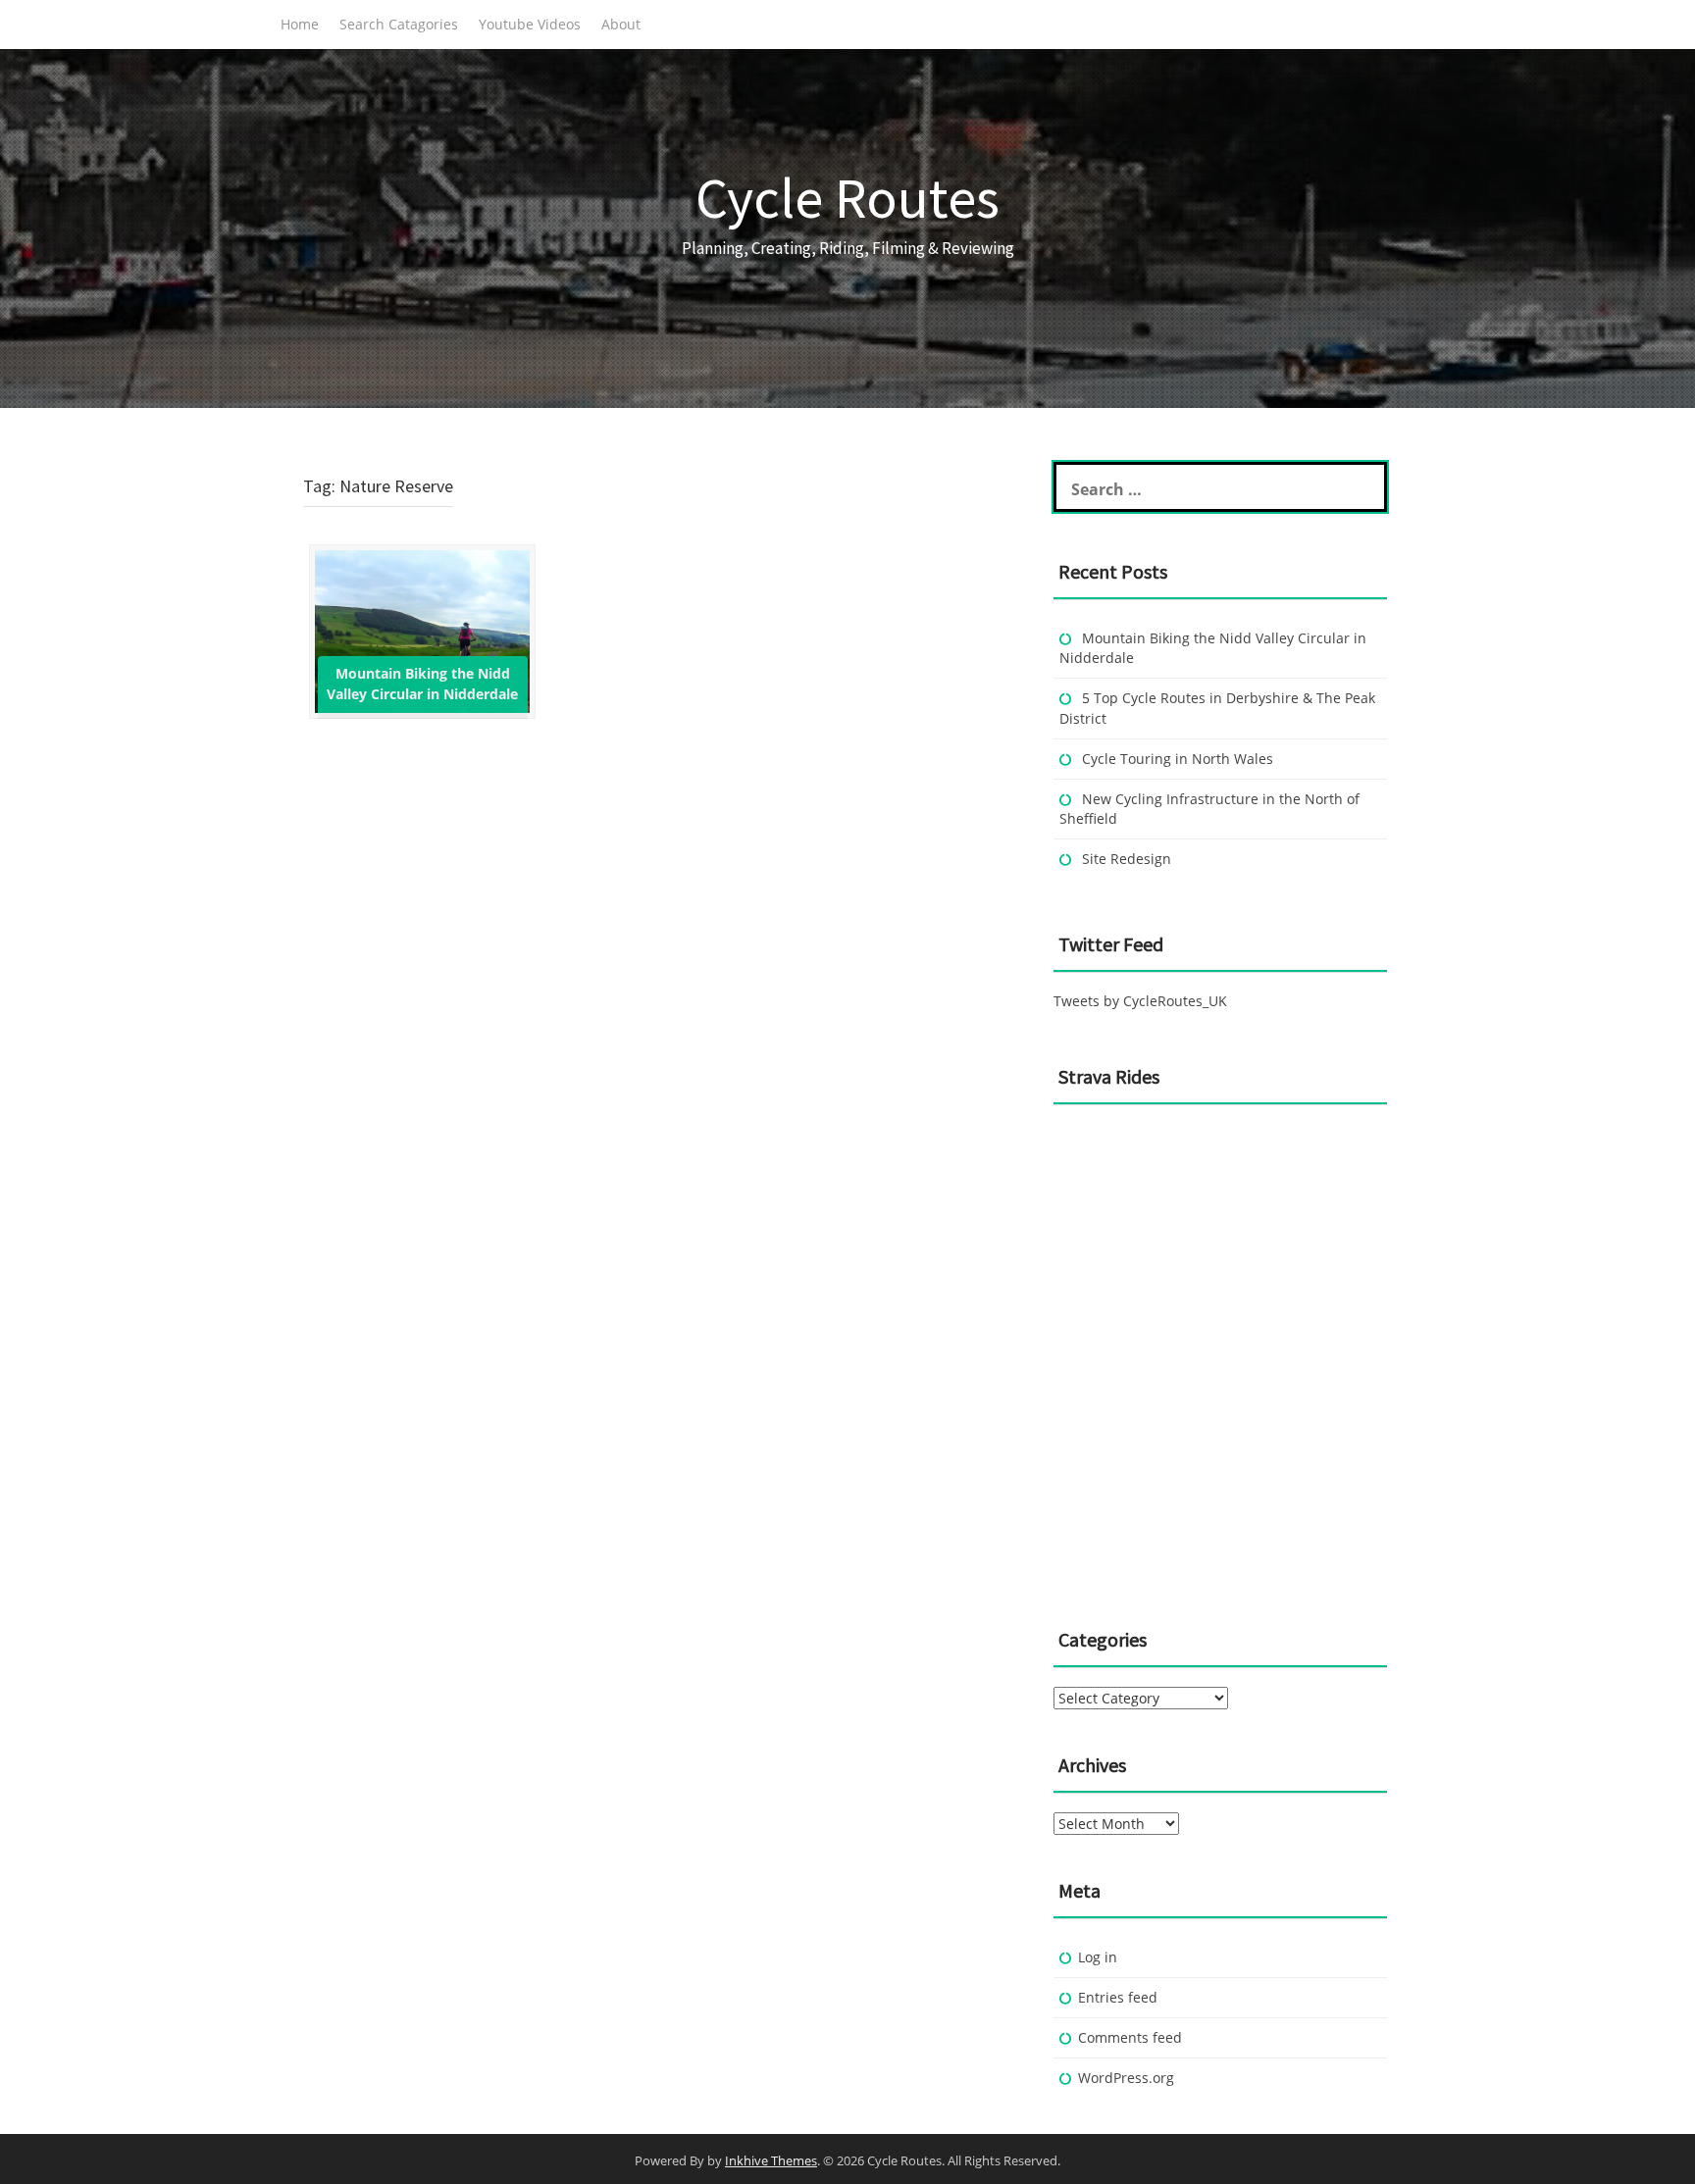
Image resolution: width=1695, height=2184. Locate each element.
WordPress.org (1126, 2078)
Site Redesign (1127, 859)
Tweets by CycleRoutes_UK (1140, 1001)
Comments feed (1130, 2037)
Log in (1098, 1957)
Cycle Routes (847, 198)
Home (300, 24)
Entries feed (1118, 1997)
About (621, 24)
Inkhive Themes (771, 2160)
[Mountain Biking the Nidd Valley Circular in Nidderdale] (422, 630)
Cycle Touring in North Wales (1178, 759)
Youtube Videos (530, 24)
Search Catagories (399, 24)
